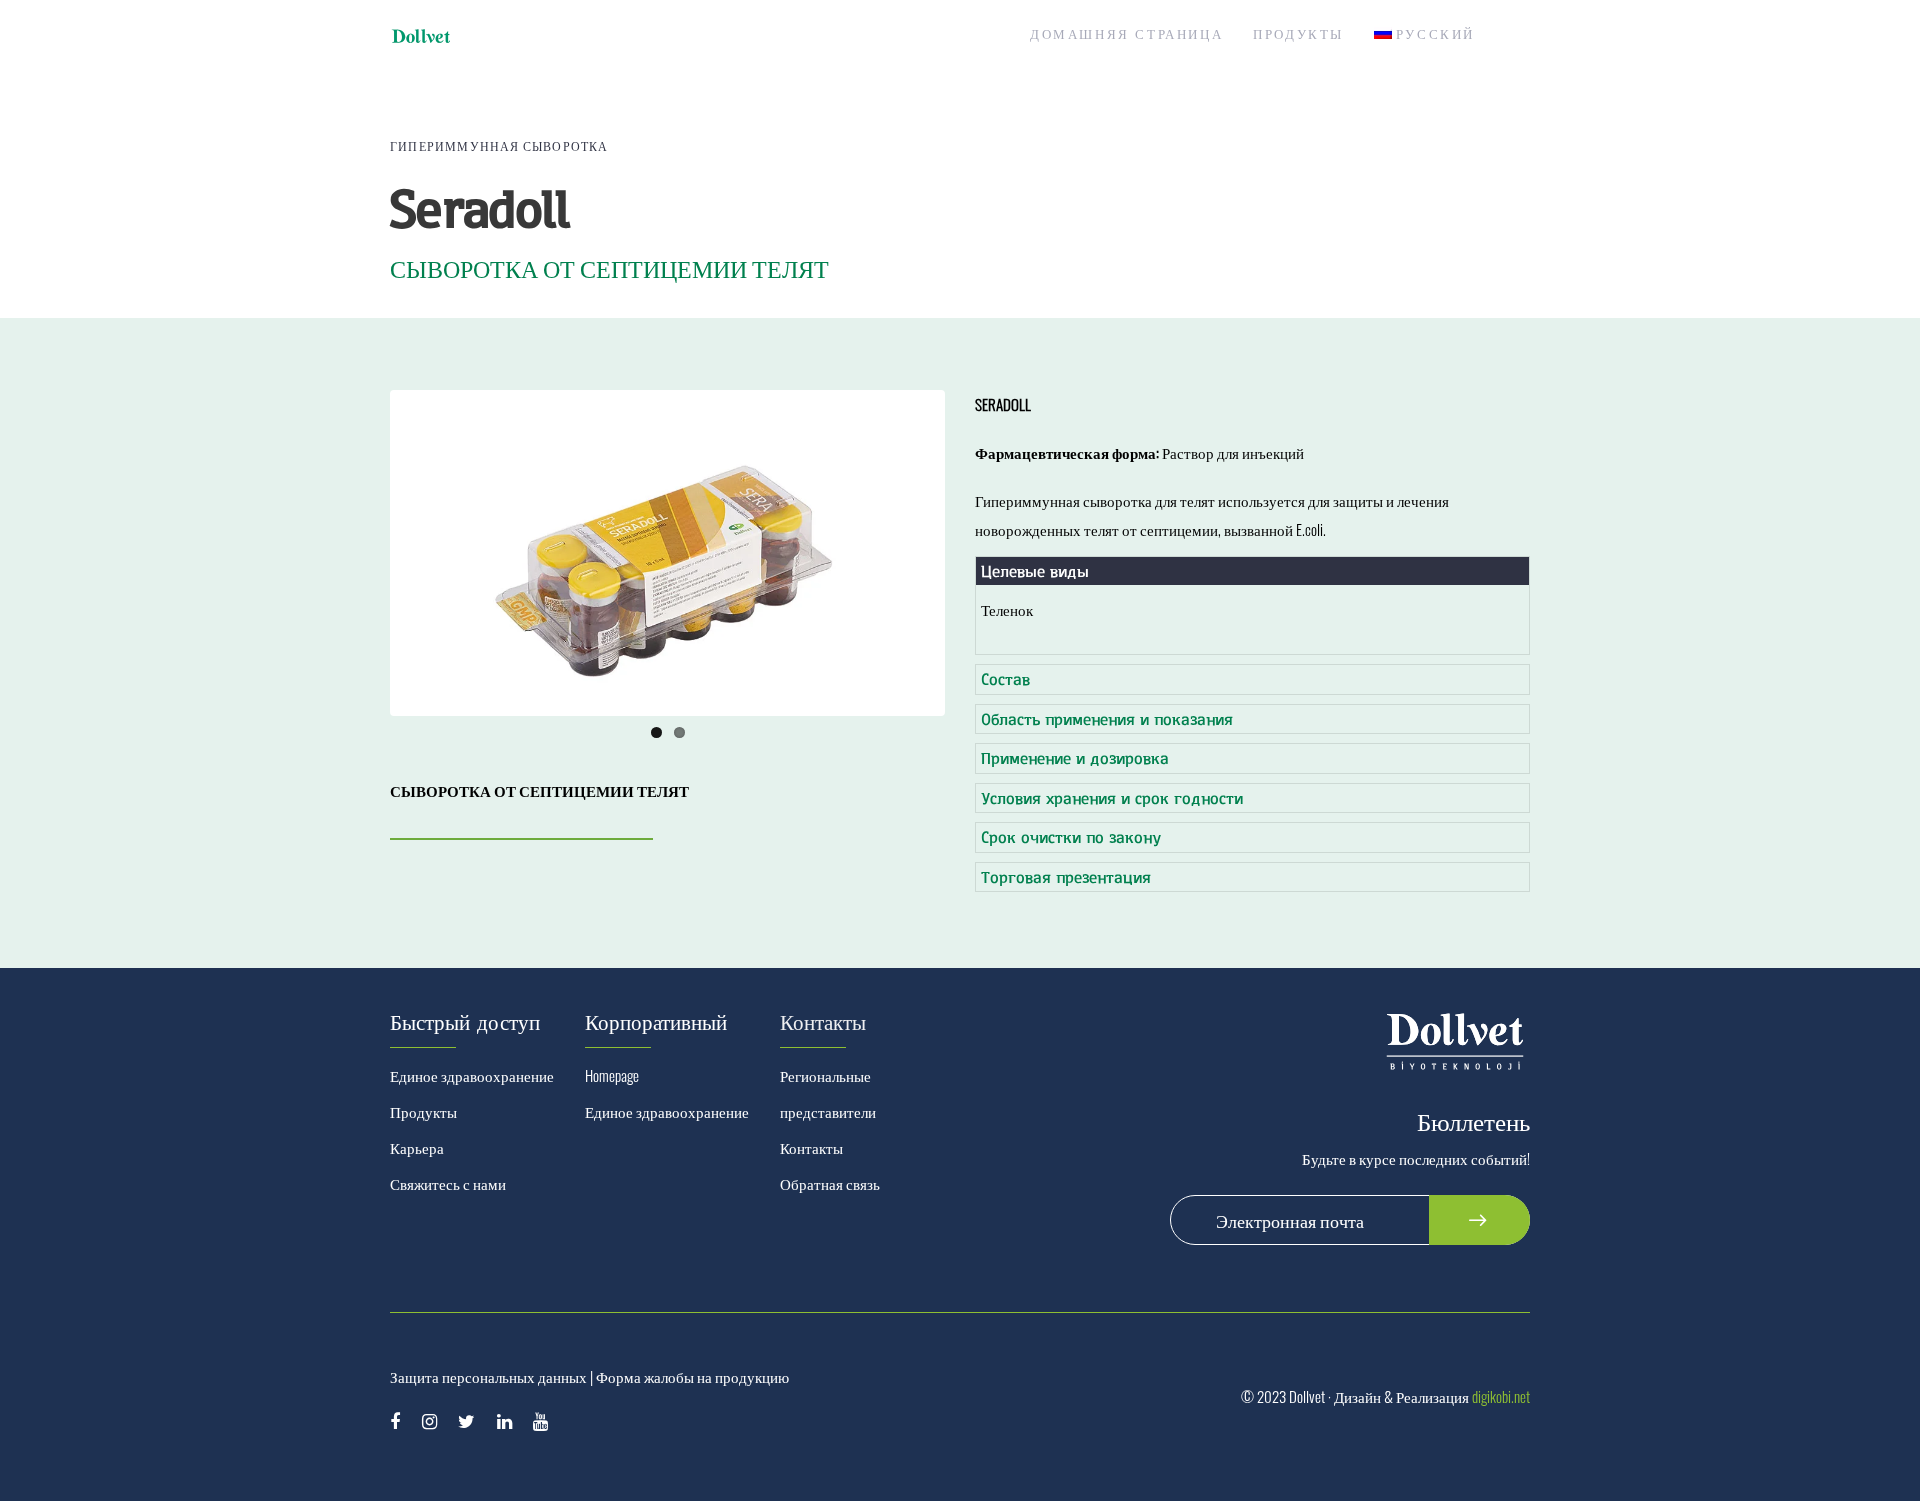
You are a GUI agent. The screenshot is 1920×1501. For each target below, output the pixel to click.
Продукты (423, 1111)
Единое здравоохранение (472, 1075)
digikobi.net (1501, 1396)
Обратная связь (830, 1183)
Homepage (612, 1075)
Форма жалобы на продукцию (692, 1376)
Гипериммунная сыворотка (499, 145)
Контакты (811, 1147)
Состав (1005, 678)
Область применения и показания (1107, 718)
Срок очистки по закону (1071, 836)
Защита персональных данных (488, 1376)
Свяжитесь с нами (448, 1183)
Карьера (417, 1147)
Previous (364, 553)
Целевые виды (1035, 570)
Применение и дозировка (1075, 757)
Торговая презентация (1066, 876)
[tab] (1252, 571)
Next (971, 553)
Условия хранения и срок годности (1112, 797)
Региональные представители (828, 1093)
